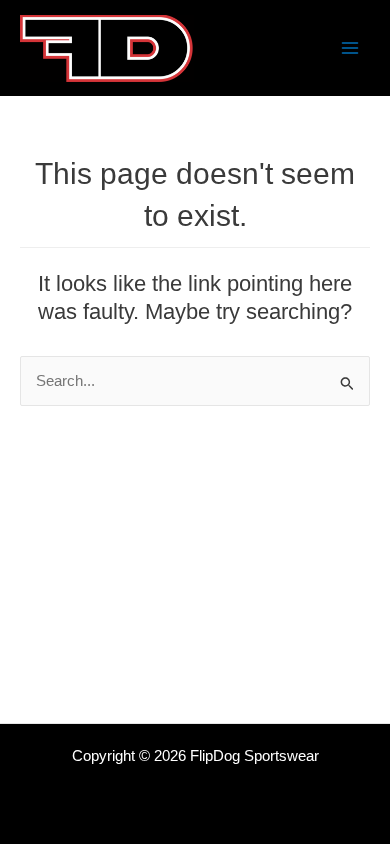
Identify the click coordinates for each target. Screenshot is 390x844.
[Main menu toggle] (350, 48)
